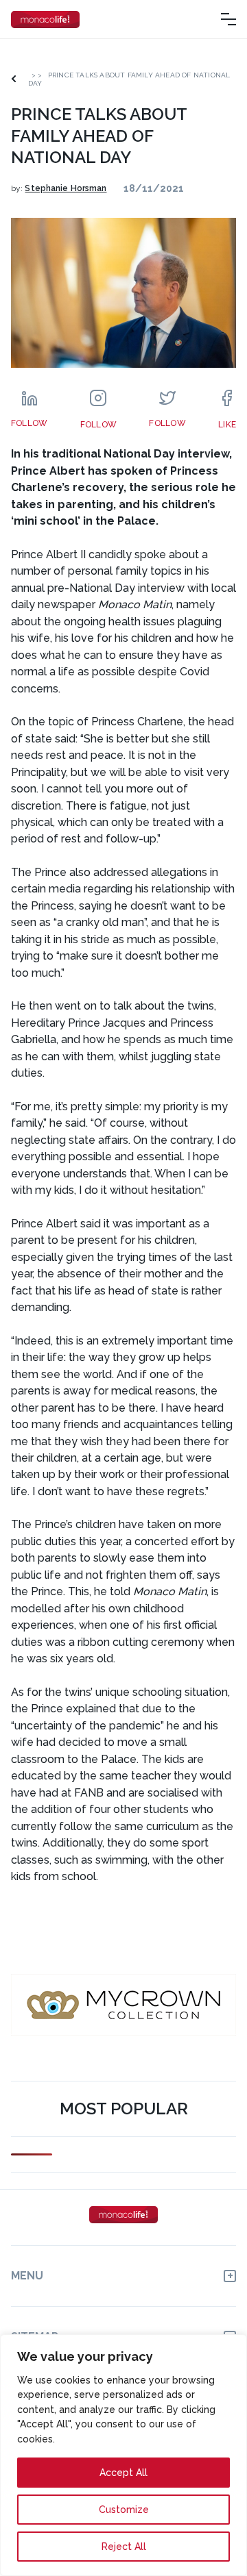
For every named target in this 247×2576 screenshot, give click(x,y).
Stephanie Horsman (66, 188)
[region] (123, 2455)
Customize (124, 2510)
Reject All (124, 2547)
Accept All (123, 2473)
